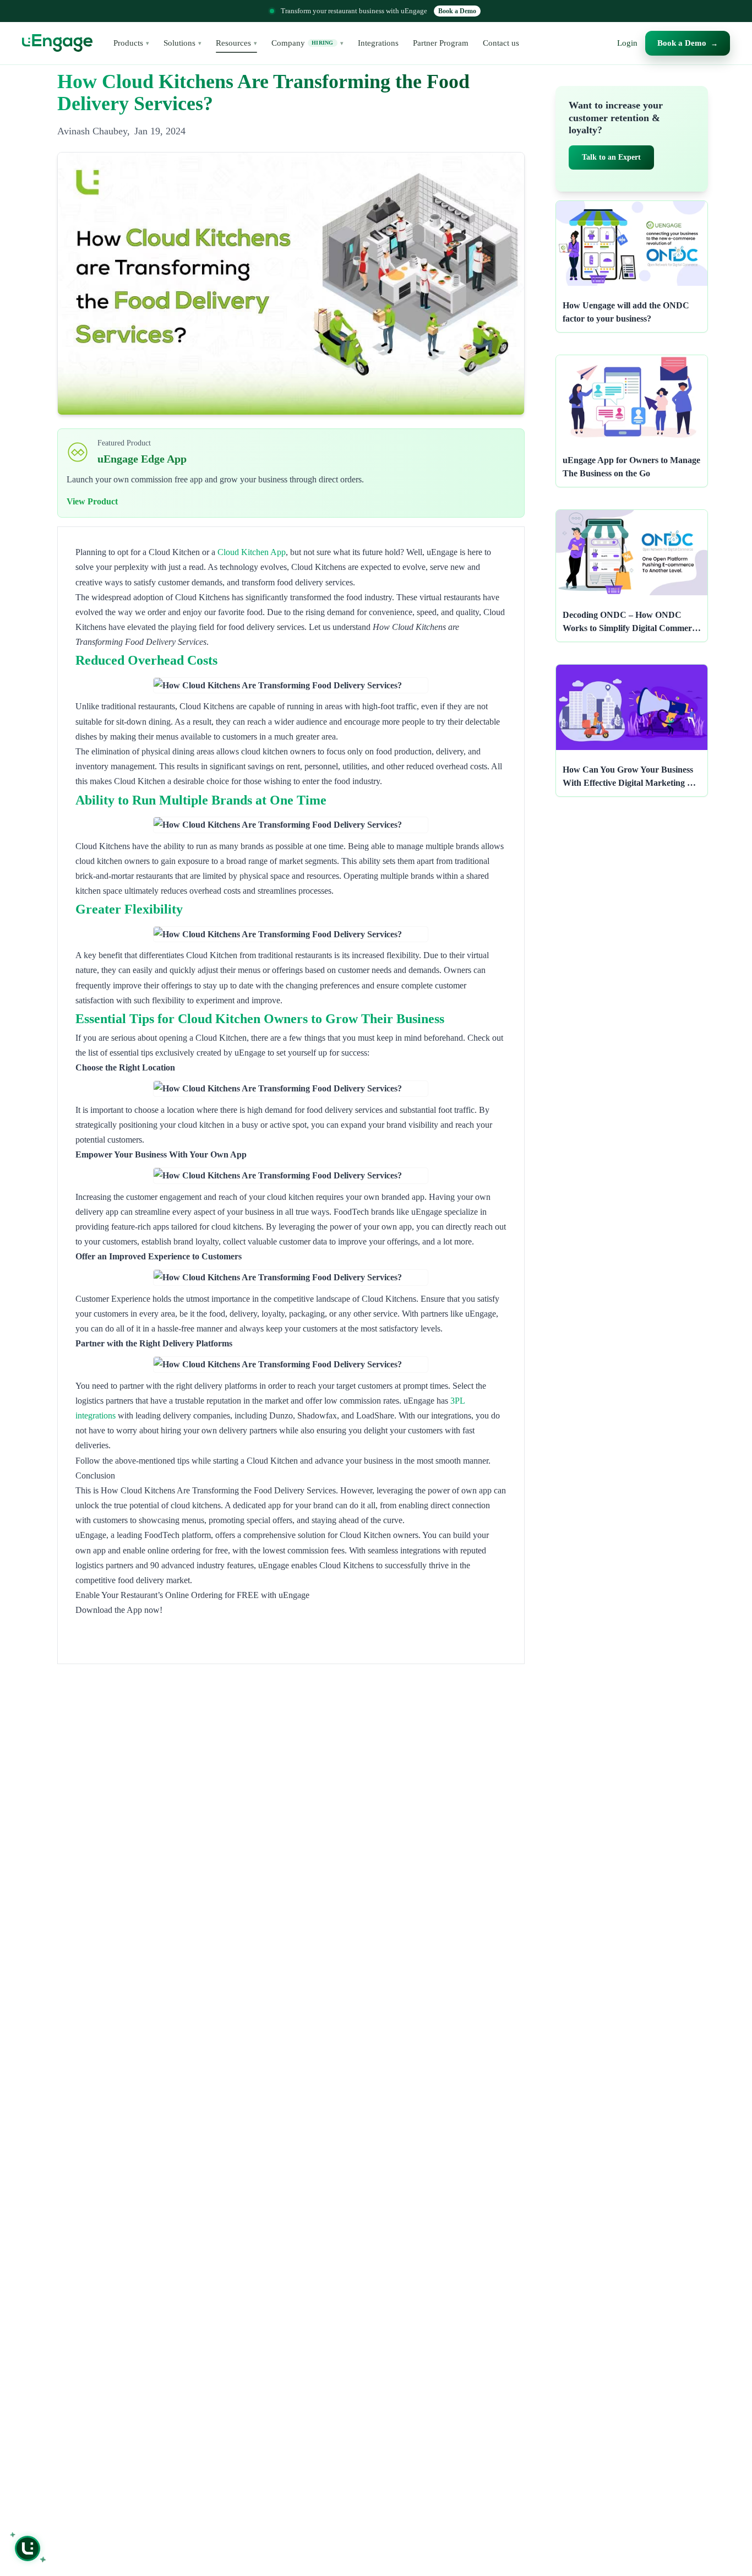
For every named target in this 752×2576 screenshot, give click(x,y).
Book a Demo (457, 11)
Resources (236, 43)
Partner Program (441, 43)
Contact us (501, 43)
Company (307, 43)
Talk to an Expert (611, 157)
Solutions (182, 43)
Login (627, 43)
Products (131, 43)
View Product (92, 501)
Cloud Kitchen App (252, 552)
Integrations (378, 43)
